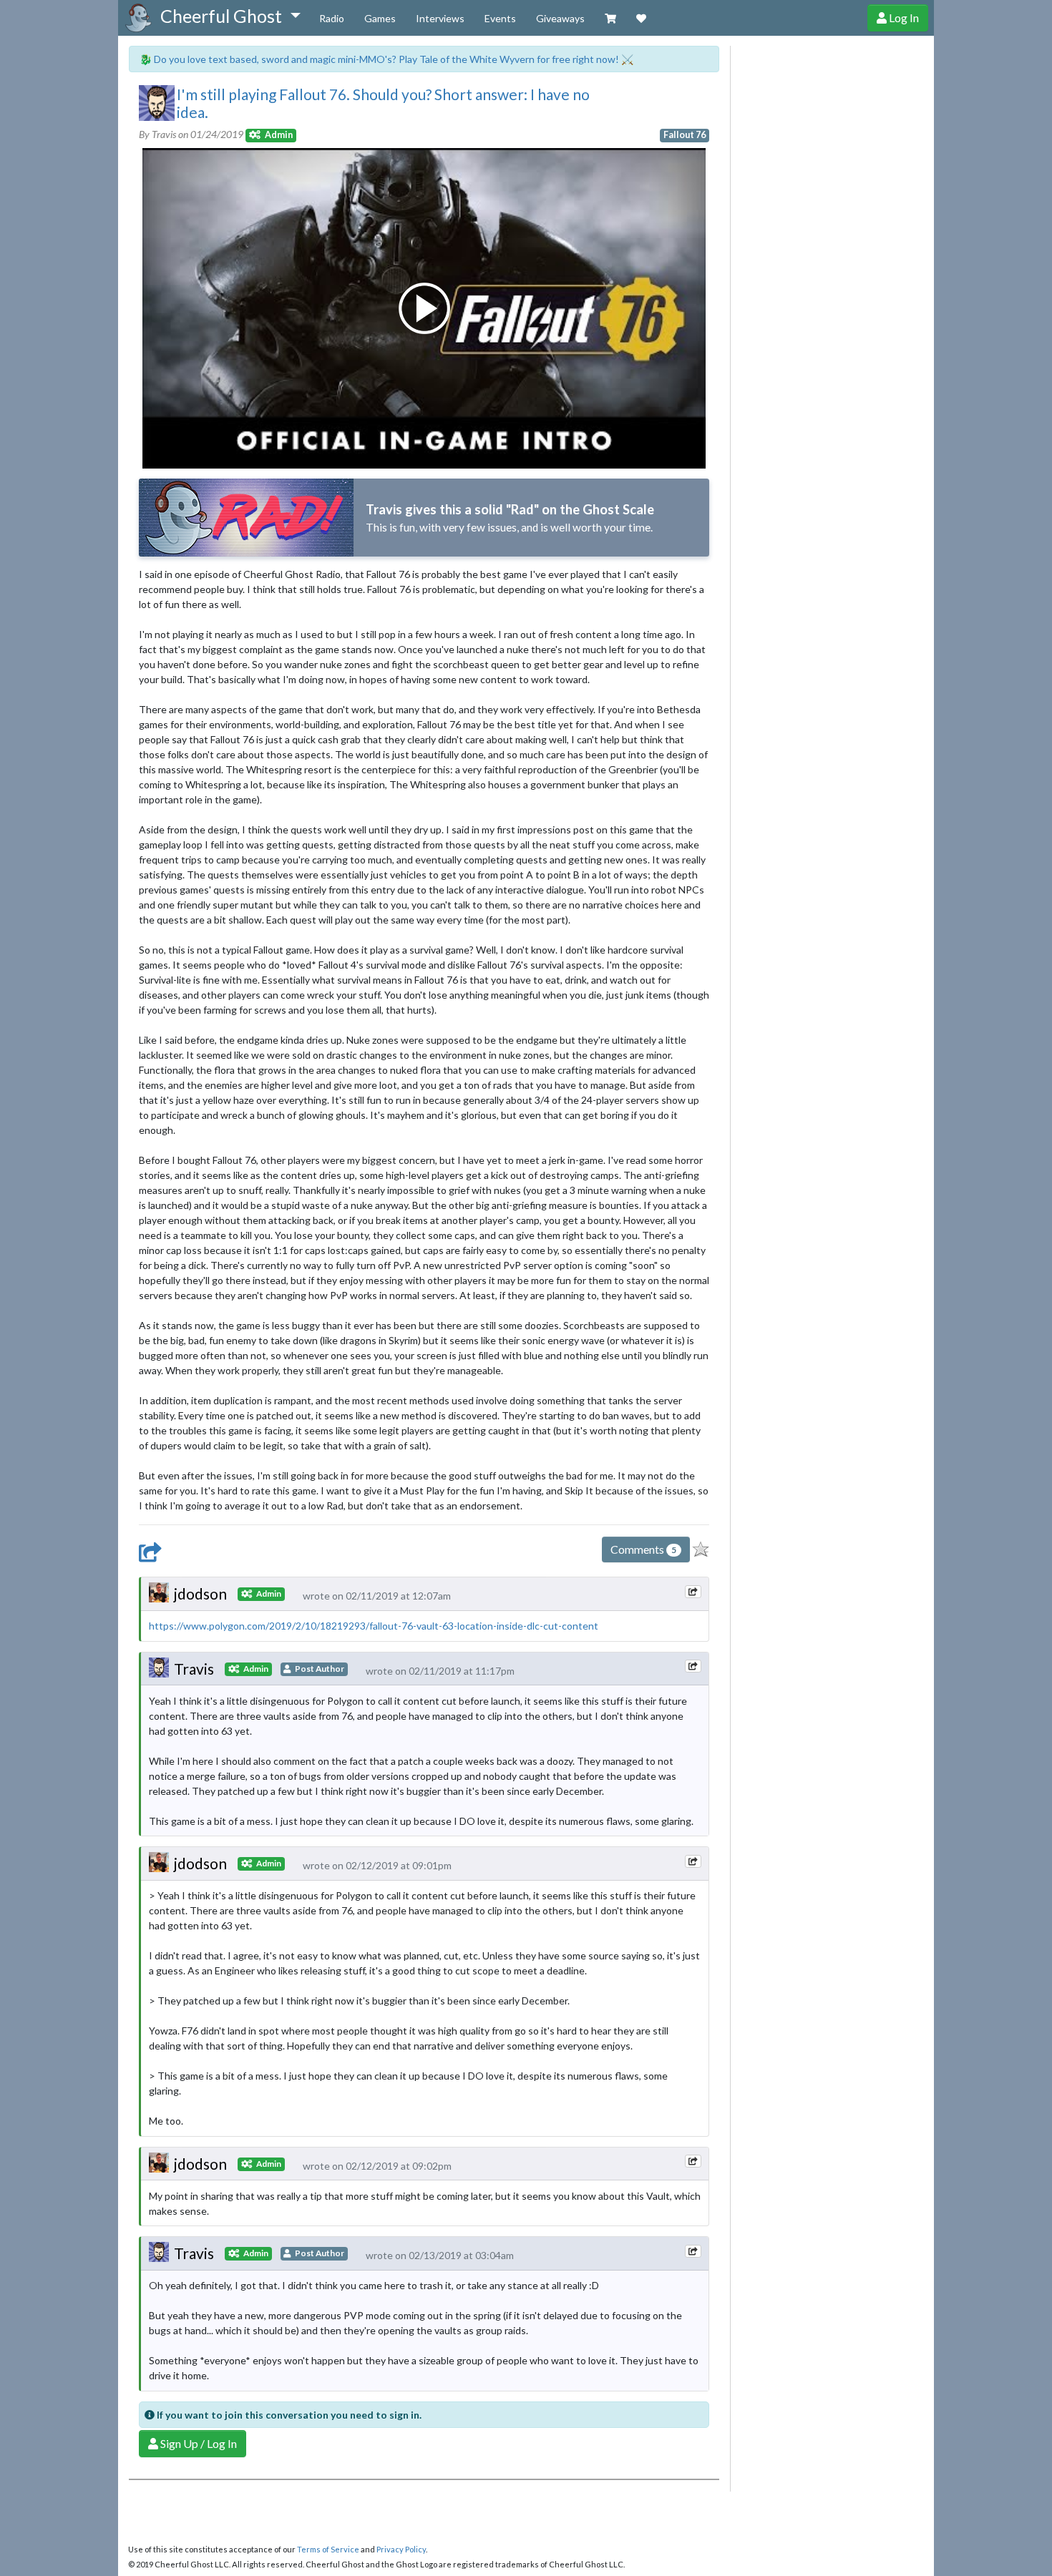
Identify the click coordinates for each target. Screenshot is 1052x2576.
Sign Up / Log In (198, 2443)
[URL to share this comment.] (693, 1592)
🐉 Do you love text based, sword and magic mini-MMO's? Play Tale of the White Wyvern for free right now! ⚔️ (386, 59)
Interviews (440, 18)
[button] (230, 16)
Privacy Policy (401, 2549)
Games (380, 18)
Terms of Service (328, 2549)
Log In (903, 18)
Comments (643, 1549)
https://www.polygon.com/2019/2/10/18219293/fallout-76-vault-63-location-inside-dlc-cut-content (374, 1626)
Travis (194, 1669)
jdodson (200, 1593)
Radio (332, 18)
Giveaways (560, 18)
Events (500, 18)
